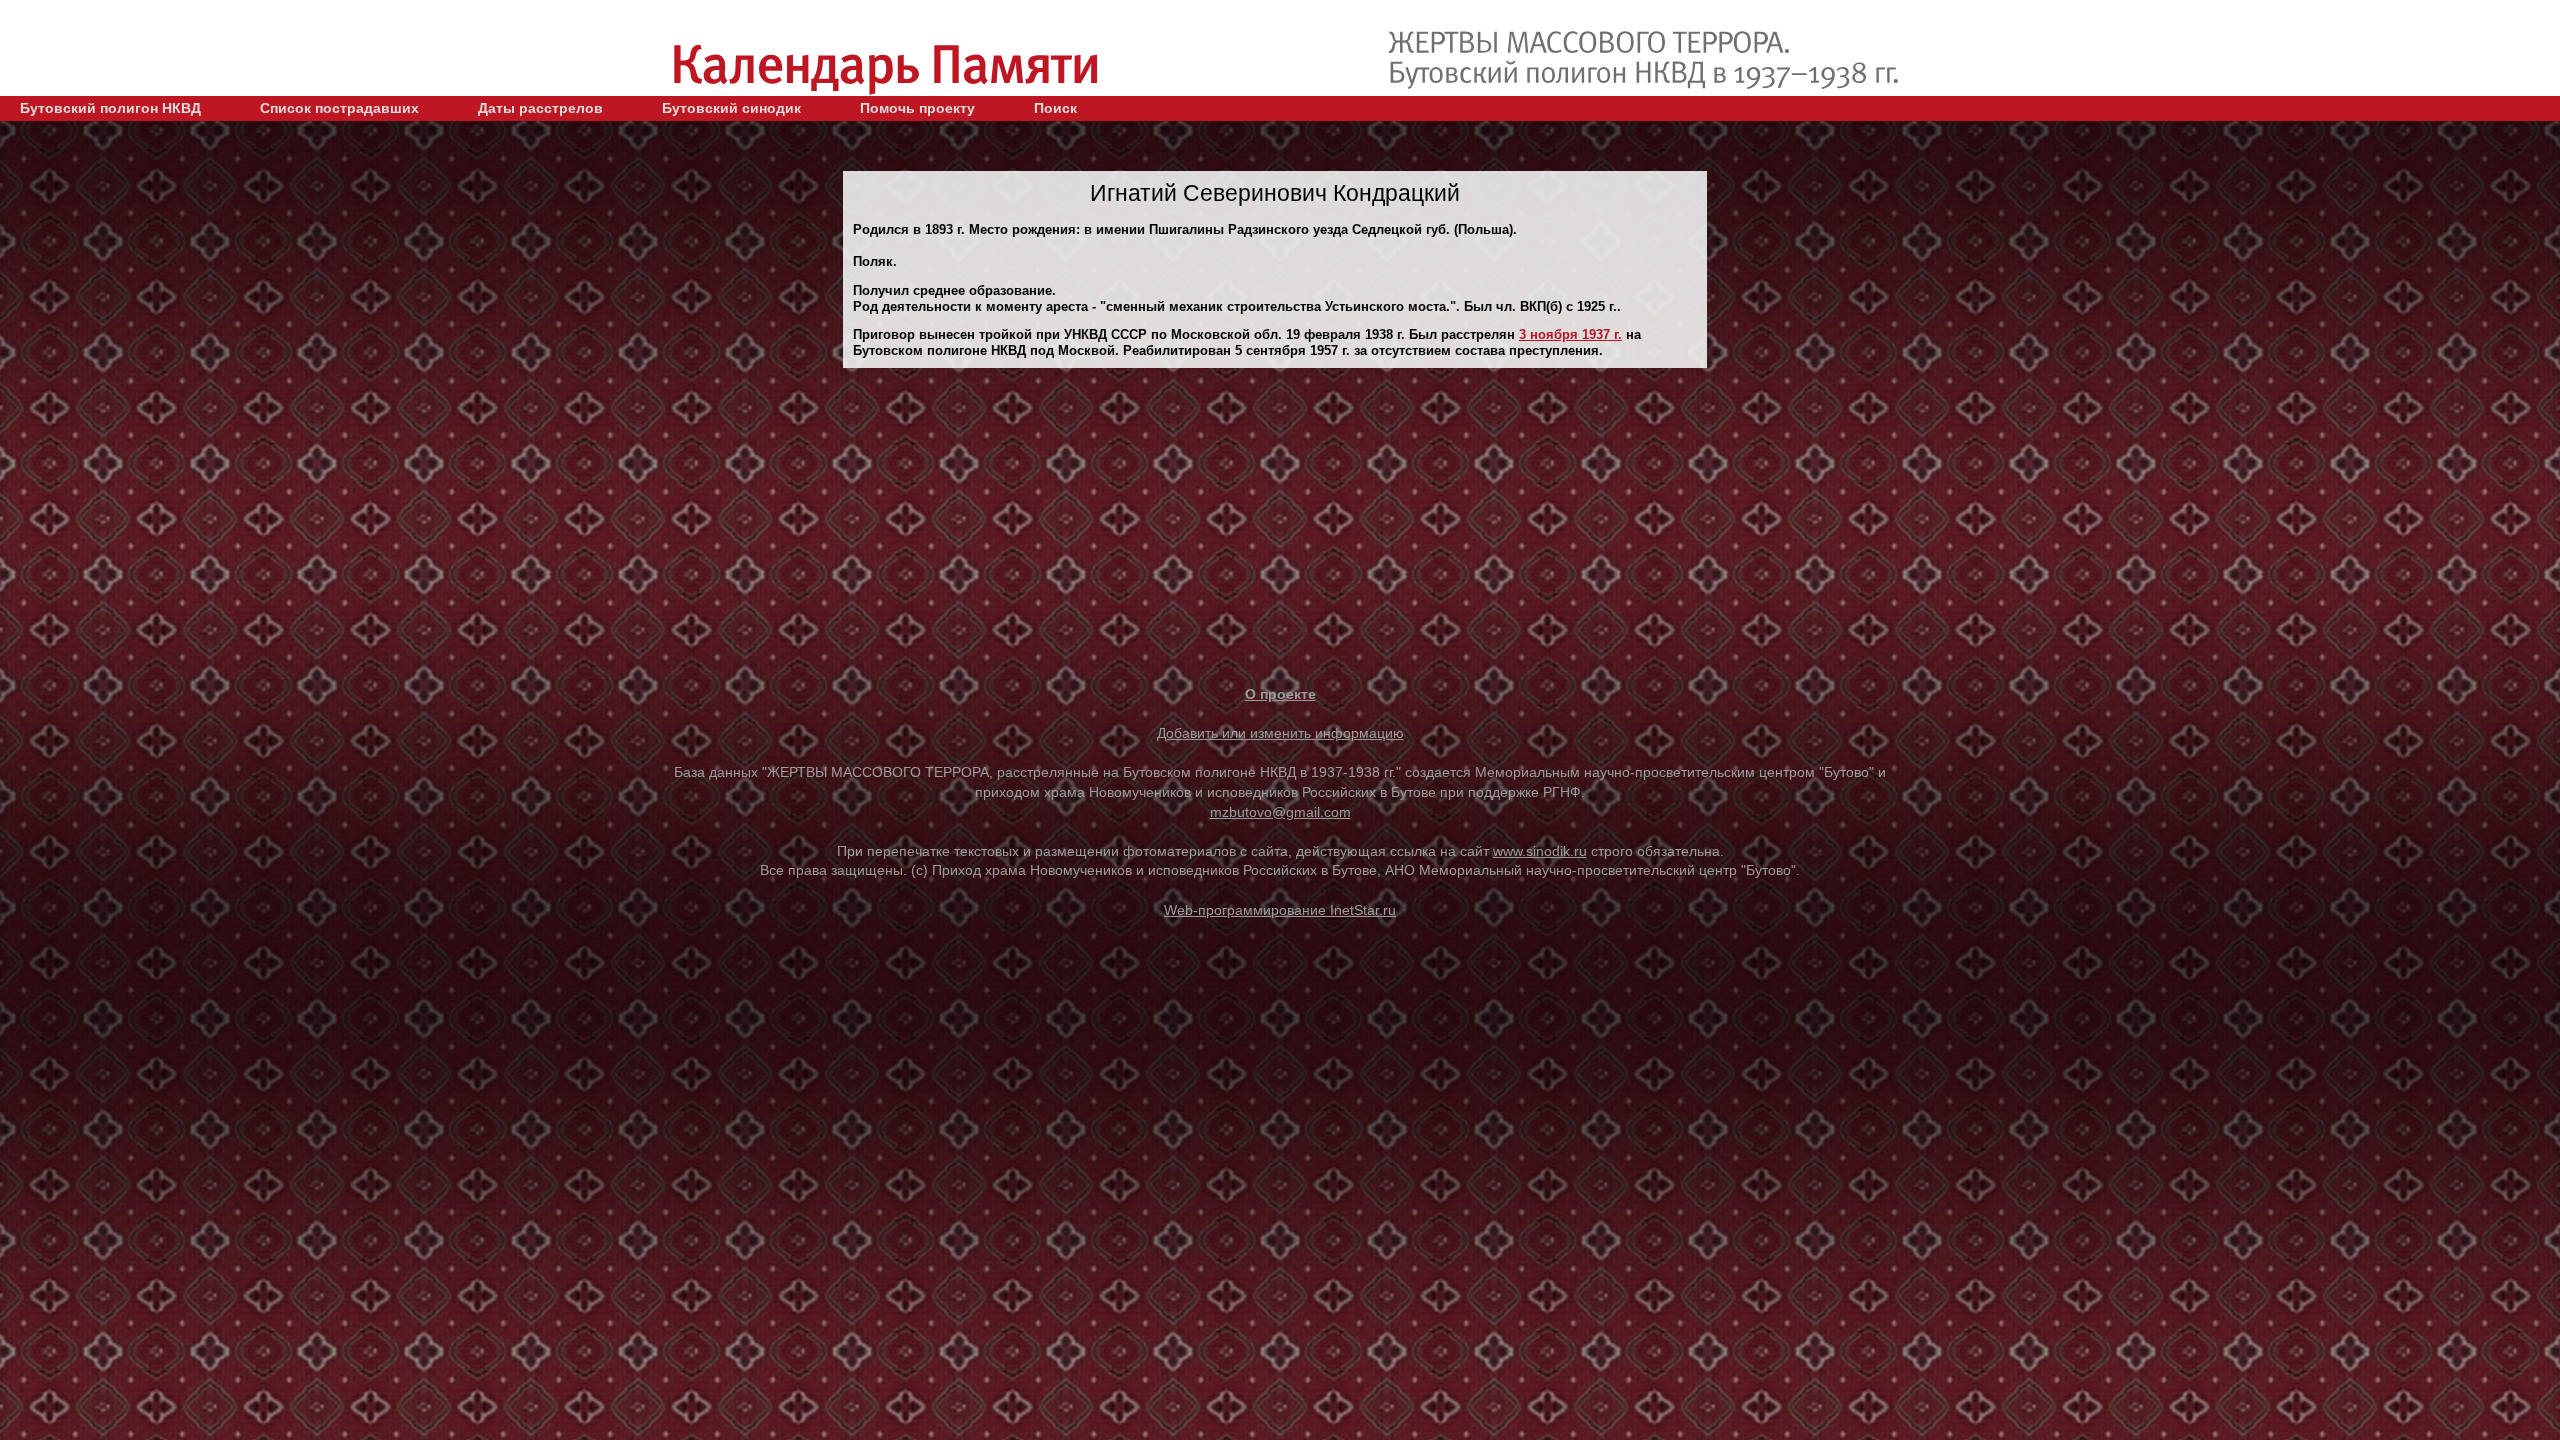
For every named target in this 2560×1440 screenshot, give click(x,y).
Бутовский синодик (731, 108)
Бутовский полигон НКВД (110, 108)
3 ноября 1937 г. (1570, 334)
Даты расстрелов (540, 108)
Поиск (1055, 108)
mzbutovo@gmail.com (1280, 812)
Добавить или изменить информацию (1280, 733)
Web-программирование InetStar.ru (1280, 910)
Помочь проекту (917, 108)
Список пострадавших (339, 108)
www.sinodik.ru (1540, 851)
